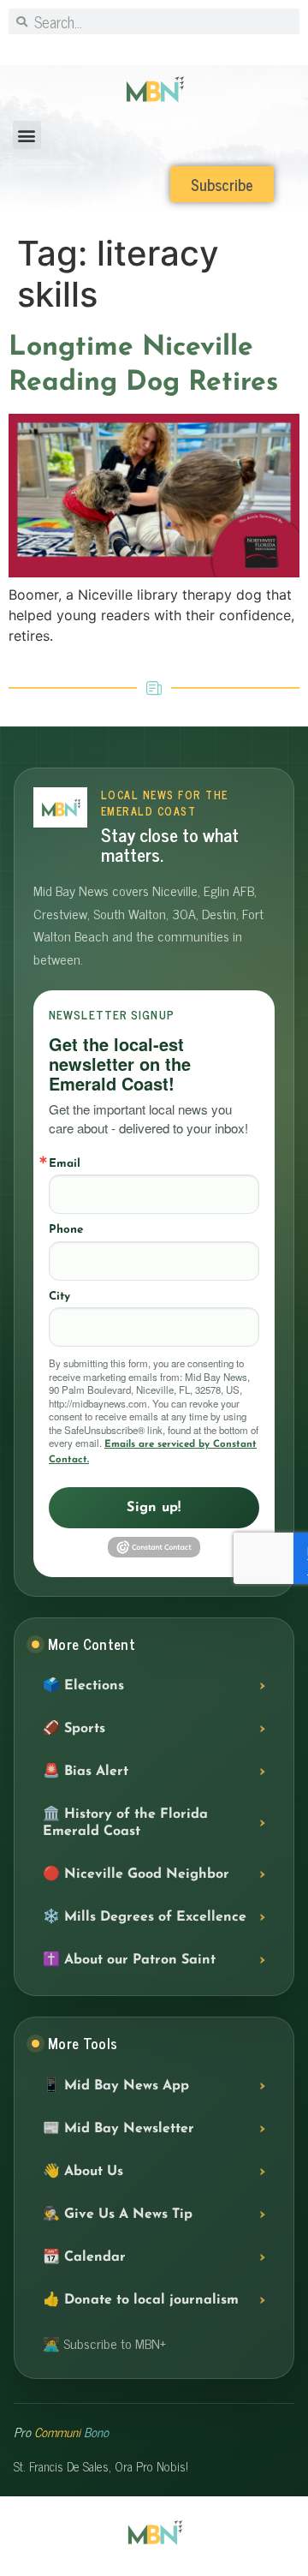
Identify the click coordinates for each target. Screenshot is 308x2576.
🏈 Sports (74, 1729)
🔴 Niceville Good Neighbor (136, 1874)
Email (65, 1164)
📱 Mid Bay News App (116, 2086)
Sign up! (154, 1508)
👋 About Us (83, 2172)
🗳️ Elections (83, 1686)
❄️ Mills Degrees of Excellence (145, 1917)
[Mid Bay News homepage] (60, 807)
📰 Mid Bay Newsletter (118, 2129)
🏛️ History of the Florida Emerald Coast (125, 1823)
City (59, 1297)
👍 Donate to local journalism (141, 2300)
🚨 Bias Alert (86, 1772)
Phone (66, 1230)
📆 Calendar (84, 2257)
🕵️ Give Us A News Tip (118, 2214)
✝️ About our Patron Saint (129, 1960)
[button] (27, 135)
